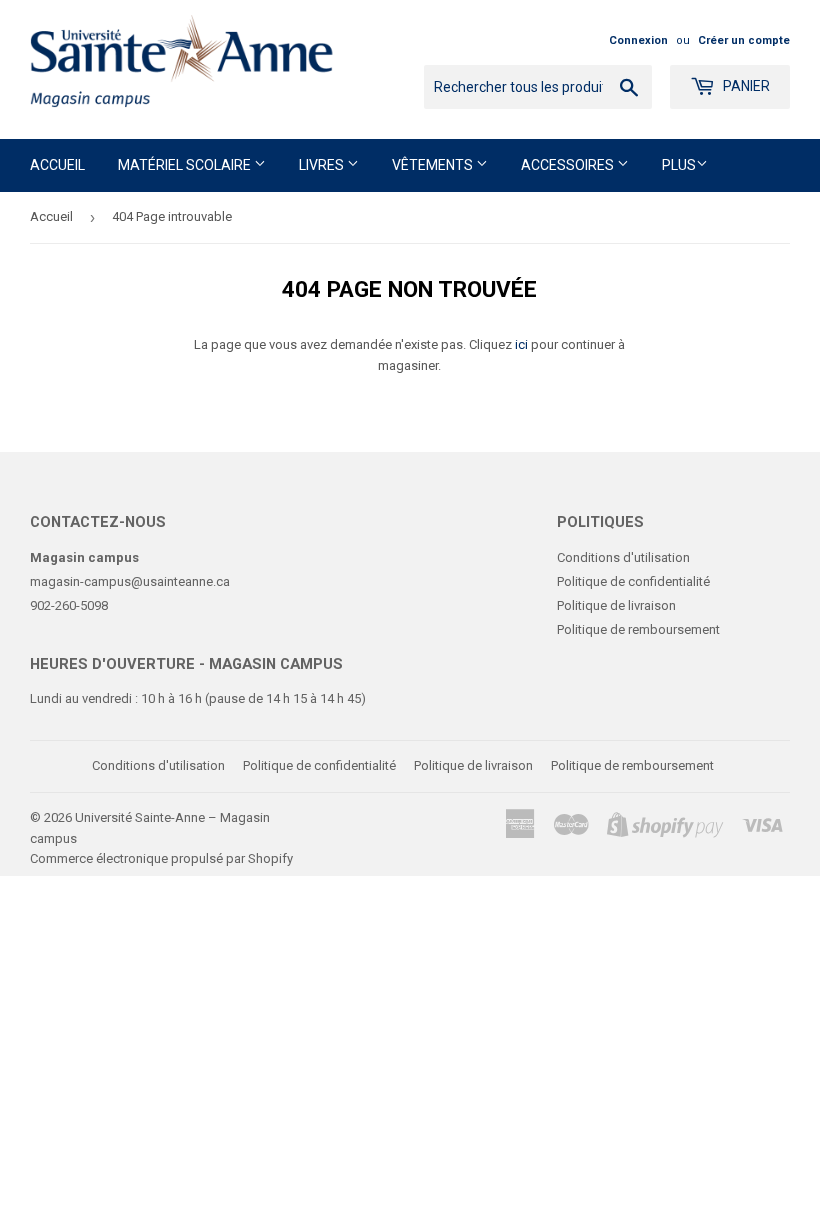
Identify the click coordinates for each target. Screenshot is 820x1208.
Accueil (57, 165)
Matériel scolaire (186, 165)
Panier (745, 86)
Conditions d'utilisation (623, 557)
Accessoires (569, 165)
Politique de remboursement (638, 629)
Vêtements (434, 165)
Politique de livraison (616, 605)
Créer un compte (744, 40)
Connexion (638, 40)
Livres (323, 165)
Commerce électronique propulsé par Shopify (161, 858)
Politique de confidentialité (633, 581)
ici (521, 344)
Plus (679, 165)
